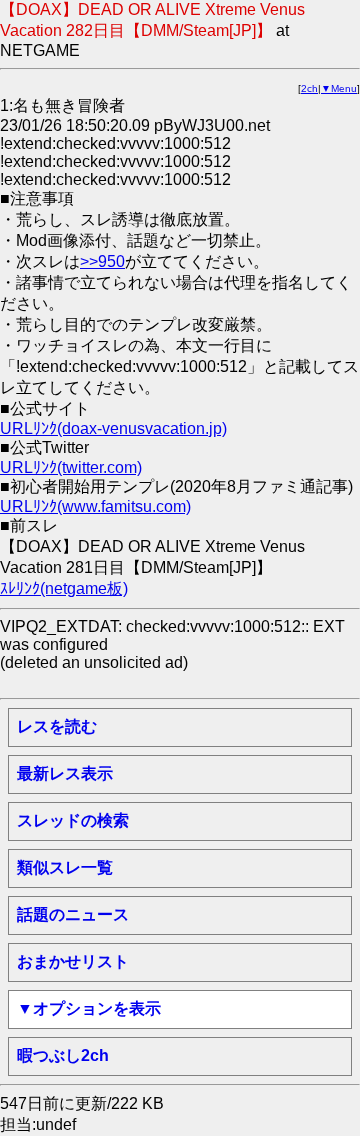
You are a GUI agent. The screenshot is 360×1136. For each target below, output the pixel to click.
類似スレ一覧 (65, 867)
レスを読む (57, 726)
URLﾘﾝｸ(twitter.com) (71, 467)
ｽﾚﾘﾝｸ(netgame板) (64, 588)
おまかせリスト (73, 961)
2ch (309, 88)
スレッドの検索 (73, 820)
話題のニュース (73, 914)
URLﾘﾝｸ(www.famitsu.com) (95, 506)
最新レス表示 (65, 773)
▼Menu (339, 88)
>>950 (102, 261)
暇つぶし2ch (63, 1055)
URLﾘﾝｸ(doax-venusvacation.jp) (113, 428)
